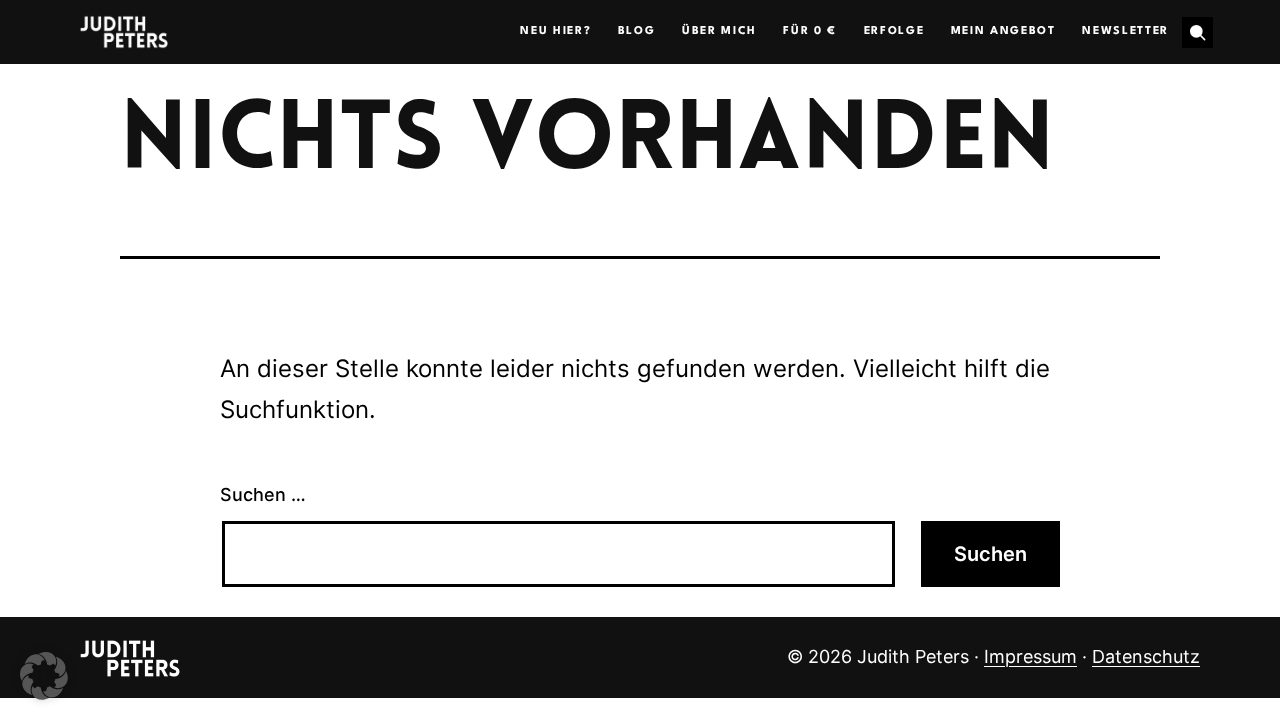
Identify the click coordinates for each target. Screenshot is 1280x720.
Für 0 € (810, 31)
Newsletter (1125, 31)
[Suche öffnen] (1197, 32)
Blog (637, 31)
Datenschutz (1146, 656)
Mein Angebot (1003, 31)
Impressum (1030, 656)
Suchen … (263, 494)
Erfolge (894, 31)
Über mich (719, 31)
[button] (44, 676)
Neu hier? (555, 31)
